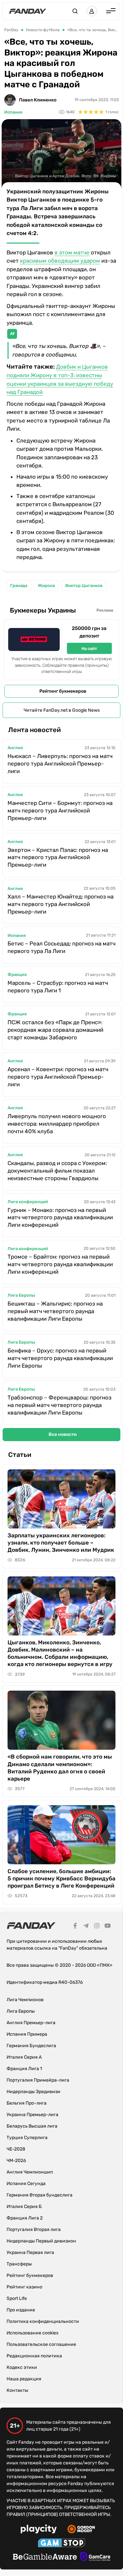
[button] (75, 11)
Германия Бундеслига (31, 2046)
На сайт (89, 649)
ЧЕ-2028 (16, 2149)
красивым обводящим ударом (60, 261)
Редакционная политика (34, 2356)
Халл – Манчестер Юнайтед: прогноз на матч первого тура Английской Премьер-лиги (61, 904)
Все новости (63, 1434)
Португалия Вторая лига (34, 2230)
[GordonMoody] (81, 2530)
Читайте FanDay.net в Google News (62, 710)
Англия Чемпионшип (30, 2172)
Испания (13, 112)
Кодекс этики (22, 2367)
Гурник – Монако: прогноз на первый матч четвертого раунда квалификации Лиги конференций (60, 1218)
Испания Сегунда (26, 2184)
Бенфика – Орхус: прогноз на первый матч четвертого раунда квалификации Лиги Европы (60, 1358)
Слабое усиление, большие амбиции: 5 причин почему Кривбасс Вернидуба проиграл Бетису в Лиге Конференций (61, 1878)
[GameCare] (95, 2558)
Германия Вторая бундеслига (40, 2195)
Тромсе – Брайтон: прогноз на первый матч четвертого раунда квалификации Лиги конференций (60, 1264)
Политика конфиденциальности (43, 2321)
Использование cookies (32, 2333)
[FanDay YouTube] (108, 1927)
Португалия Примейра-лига (38, 2080)
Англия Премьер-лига (31, 2023)
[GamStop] (61, 2544)
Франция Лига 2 (25, 2218)
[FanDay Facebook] (75, 1927)
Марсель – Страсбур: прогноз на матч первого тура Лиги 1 (58, 987)
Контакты (17, 2390)
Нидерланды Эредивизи (33, 2092)
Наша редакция (24, 2379)
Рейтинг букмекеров (63, 691)
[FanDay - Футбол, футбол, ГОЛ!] (28, 11)
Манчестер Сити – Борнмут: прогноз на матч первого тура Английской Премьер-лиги (60, 811)
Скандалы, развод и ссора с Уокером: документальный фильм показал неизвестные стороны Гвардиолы (57, 1171)
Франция (17, 974)
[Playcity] (39, 2530)
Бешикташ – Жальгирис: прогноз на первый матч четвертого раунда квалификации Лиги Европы (55, 1311)
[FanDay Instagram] (97, 1927)
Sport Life (17, 2298)
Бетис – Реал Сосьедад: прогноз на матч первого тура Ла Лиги (61, 947)
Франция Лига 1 (24, 2069)
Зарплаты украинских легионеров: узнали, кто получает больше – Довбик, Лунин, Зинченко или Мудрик (61, 1543)
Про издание (21, 2310)
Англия (15, 748)
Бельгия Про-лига (27, 2103)
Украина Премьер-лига (32, 2115)
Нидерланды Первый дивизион (41, 2241)
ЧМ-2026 (16, 2161)
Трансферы (19, 2264)
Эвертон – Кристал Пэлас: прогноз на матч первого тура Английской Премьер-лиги (58, 857)
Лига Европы (21, 1295)
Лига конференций (28, 1202)
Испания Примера (27, 2034)
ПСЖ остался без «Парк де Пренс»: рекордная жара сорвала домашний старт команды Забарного (55, 1030)
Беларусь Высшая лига (32, 2126)
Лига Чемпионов (25, 2000)
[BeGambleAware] (45, 2558)
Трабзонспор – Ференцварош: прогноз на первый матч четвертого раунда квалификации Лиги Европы (60, 1405)
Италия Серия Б (24, 2207)
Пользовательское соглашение (41, 2344)
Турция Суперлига (27, 2138)
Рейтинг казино (24, 2287)
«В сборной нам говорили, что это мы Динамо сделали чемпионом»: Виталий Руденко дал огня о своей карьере (60, 1767)
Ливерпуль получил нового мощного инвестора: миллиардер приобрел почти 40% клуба (57, 1124)
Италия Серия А (24, 2057)
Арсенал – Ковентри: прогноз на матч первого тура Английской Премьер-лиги (58, 1077)
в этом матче (72, 252)
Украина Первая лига (30, 2252)
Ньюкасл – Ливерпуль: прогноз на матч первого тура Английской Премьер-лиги (60, 764)
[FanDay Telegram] (86, 1927)
